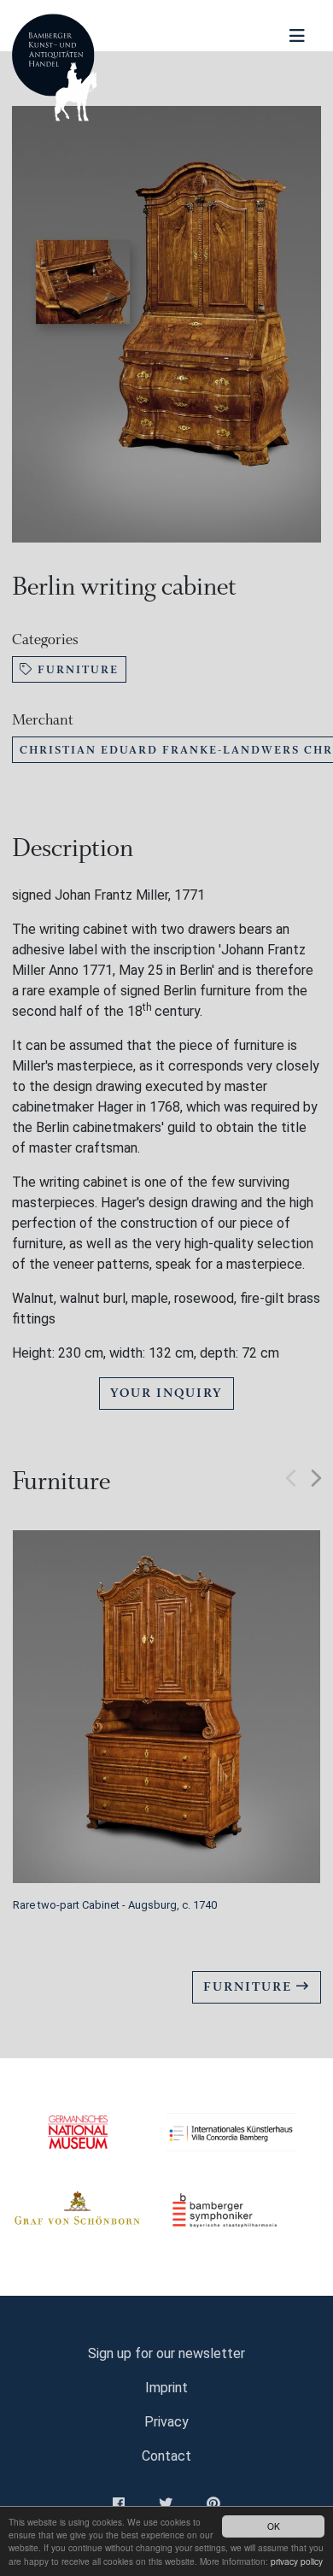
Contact (166, 2456)
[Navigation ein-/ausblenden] (297, 36)
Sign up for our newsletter (166, 2353)
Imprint (166, 2388)
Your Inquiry (166, 1393)
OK (274, 2526)
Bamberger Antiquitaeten (55, 67)
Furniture (76, 669)
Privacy (166, 2422)
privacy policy (297, 2561)
